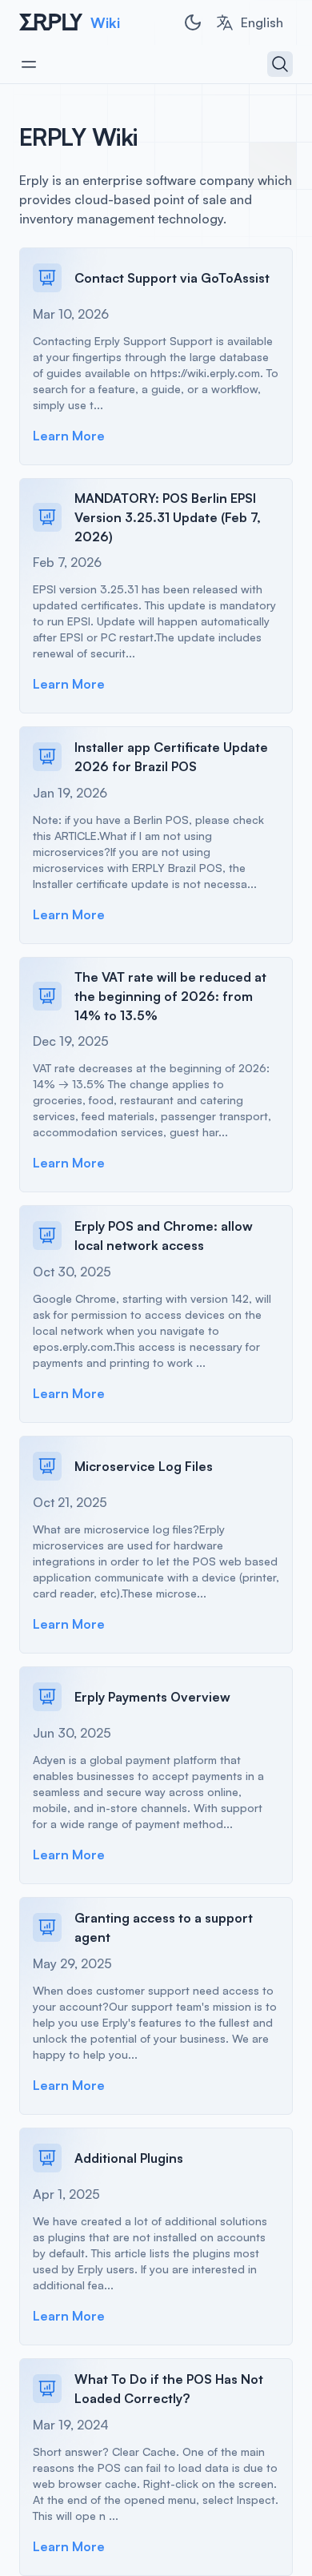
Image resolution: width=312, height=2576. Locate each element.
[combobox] (249, 22)
